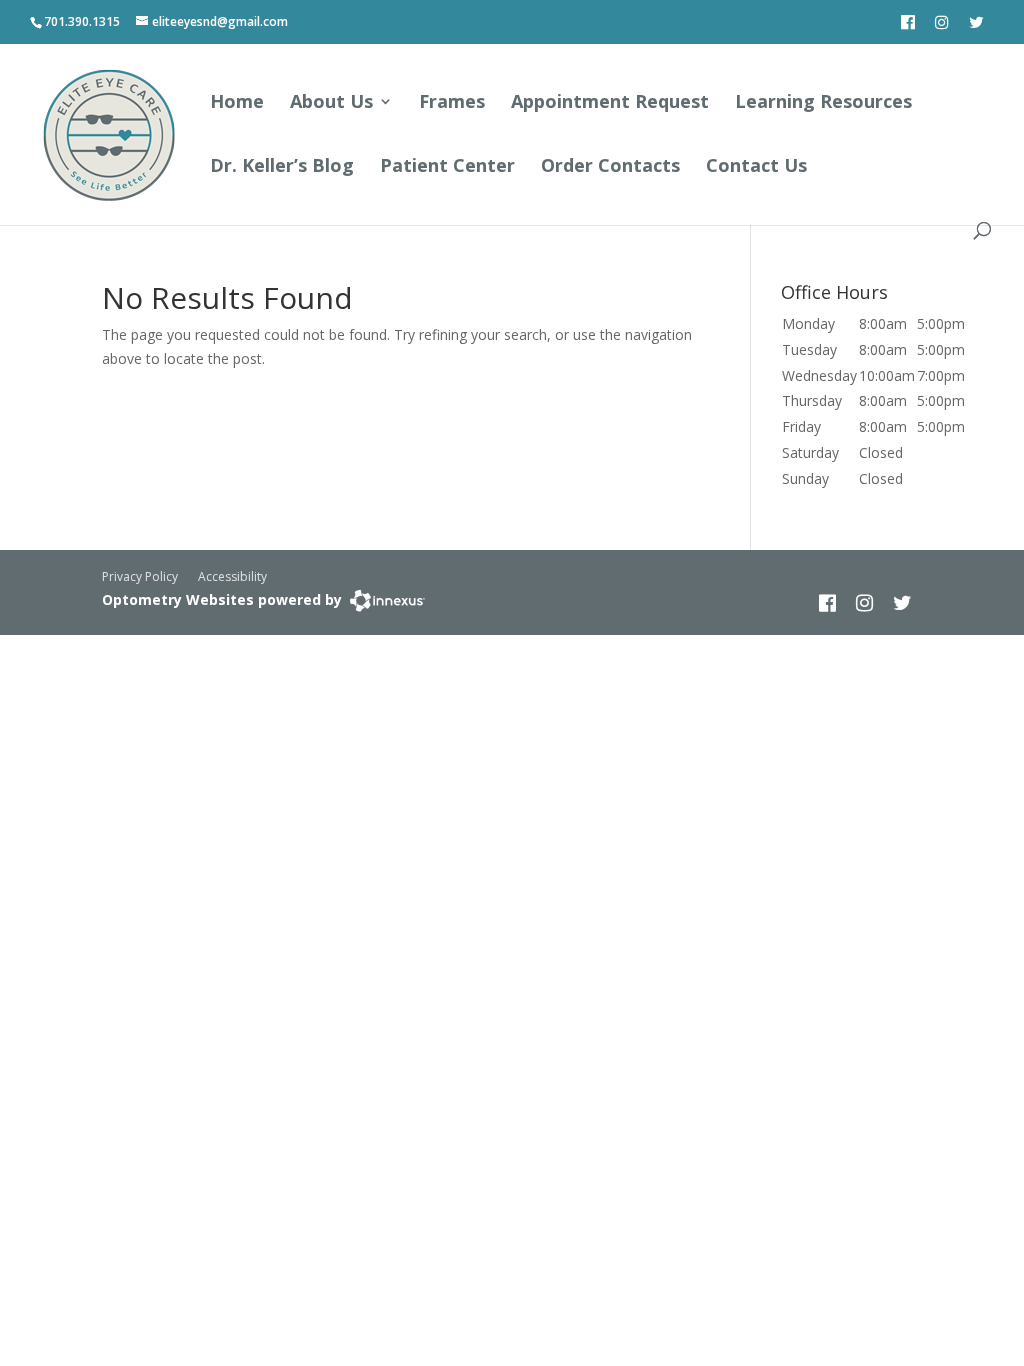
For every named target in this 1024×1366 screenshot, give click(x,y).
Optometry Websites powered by (222, 599)
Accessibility (232, 576)
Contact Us (756, 167)
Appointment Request (610, 103)
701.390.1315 (82, 21)
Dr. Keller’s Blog (282, 167)
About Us (331, 103)
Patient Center (447, 167)
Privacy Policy (140, 576)
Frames (452, 103)
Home (237, 103)
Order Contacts (610, 167)
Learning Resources (823, 103)
